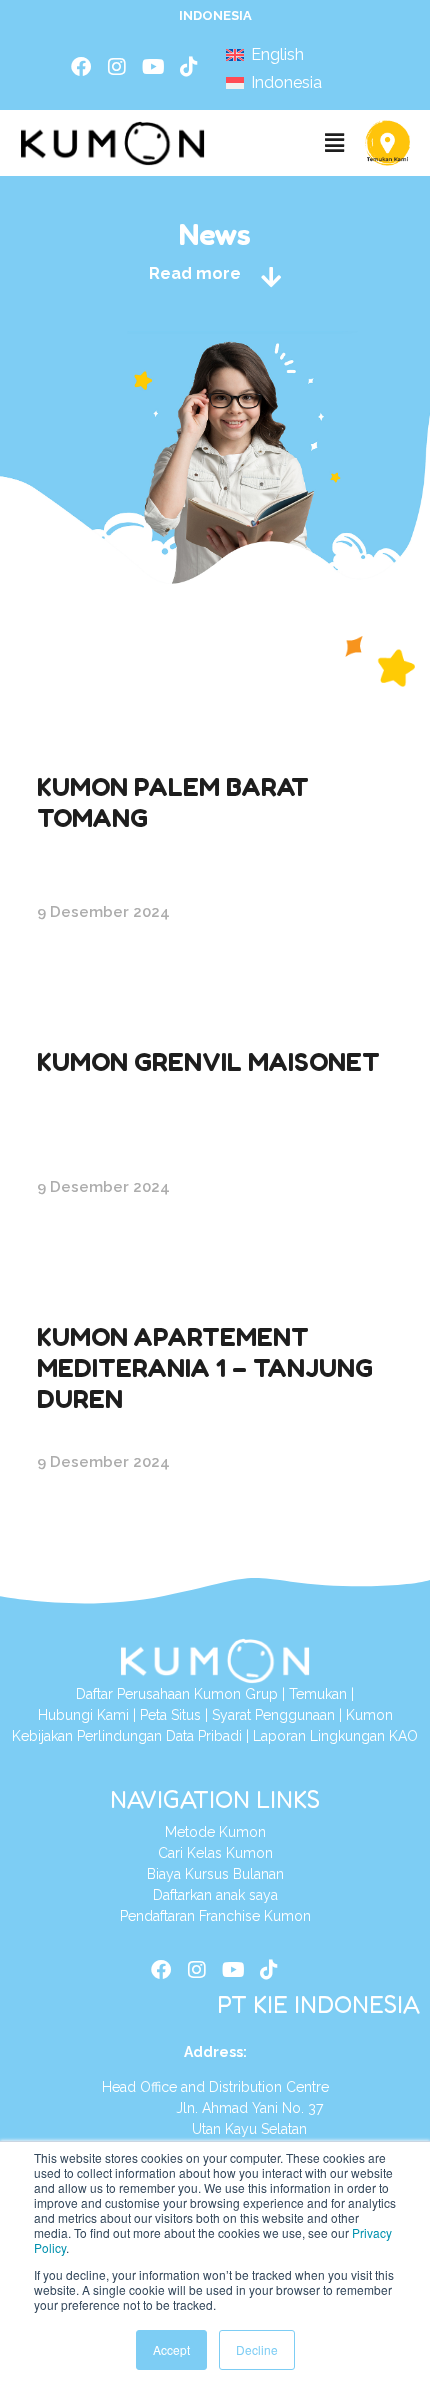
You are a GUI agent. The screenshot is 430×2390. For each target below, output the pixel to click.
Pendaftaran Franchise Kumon (215, 1916)
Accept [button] (171, 2349)
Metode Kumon (215, 1832)
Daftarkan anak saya (215, 1895)
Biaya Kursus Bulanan (215, 1874)
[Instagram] (117, 67)
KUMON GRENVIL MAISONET (208, 1061)
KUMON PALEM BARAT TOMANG (173, 802)
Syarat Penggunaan (273, 1715)
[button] (334, 142)
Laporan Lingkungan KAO (335, 1736)
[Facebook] (81, 67)
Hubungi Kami (85, 1715)
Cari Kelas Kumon (215, 1853)
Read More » (88, 978)
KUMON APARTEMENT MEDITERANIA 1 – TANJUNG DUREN (205, 1367)
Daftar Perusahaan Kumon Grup (177, 1694)
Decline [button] (257, 2349)
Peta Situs (170, 1715)
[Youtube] (153, 67)
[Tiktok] (189, 67)
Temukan (318, 1694)
